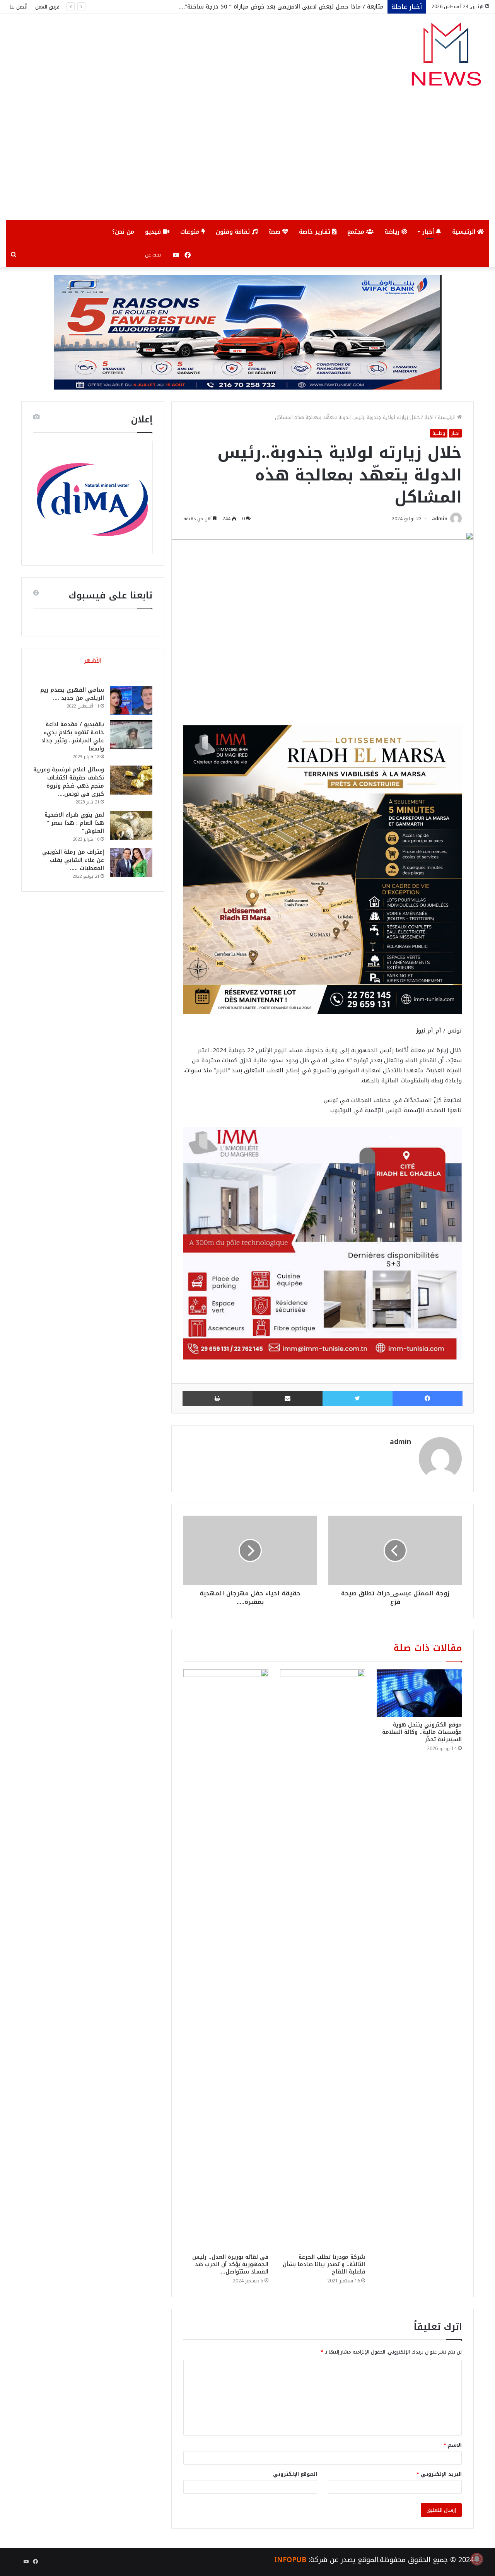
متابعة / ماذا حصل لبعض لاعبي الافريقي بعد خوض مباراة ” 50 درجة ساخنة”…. (281, 7)
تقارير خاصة (316, 232)
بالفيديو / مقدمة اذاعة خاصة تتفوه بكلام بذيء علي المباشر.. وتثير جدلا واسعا (73, 737)
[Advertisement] (247, 162)
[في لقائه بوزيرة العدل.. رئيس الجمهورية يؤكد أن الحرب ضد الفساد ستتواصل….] (226, 1959)
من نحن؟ (123, 232)
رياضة (393, 232)
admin (440, 519)
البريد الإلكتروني (439, 2474)
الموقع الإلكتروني (295, 2474)
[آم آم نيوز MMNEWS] (446, 58)
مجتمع (357, 232)
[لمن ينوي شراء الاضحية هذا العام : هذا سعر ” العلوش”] (131, 825)
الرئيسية (465, 232)
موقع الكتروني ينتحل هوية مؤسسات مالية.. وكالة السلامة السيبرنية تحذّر (422, 1732)
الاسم (453, 2445)
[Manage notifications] (477, 2559)
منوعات (191, 232)
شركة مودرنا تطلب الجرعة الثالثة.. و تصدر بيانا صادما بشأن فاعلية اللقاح (324, 2264)
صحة (275, 232)
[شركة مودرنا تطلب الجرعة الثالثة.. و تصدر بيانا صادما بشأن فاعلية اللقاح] (323, 1959)
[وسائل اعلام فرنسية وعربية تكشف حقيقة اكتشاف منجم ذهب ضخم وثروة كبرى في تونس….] (131, 780)
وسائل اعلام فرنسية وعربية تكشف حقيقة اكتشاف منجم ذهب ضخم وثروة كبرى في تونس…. (69, 782)
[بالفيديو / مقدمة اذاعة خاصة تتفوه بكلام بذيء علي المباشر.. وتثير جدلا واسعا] (131, 735)
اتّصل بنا (19, 7)
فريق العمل (47, 7)
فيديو (154, 232)
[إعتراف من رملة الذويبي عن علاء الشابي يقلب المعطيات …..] (131, 862)
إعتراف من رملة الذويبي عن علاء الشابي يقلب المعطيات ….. (73, 860)
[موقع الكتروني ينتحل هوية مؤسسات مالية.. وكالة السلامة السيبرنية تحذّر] (419, 1693)
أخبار (429, 232)
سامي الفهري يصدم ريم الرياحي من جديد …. (72, 694)
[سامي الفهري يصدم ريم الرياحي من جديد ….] (131, 700)
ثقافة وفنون (234, 232)
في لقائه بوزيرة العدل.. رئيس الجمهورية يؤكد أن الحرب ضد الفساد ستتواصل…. (230, 2264)
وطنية (439, 433)
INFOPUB (290, 2560)
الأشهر (93, 661)
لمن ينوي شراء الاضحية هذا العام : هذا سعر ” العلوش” (74, 823)
